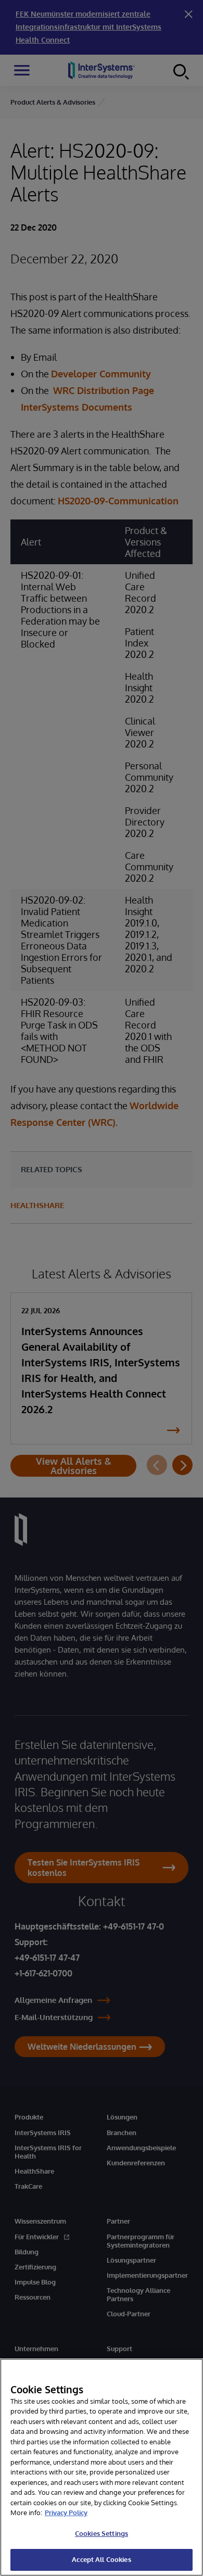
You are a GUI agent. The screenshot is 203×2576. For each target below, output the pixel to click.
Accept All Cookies (101, 2559)
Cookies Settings (102, 2533)
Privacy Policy (66, 2512)
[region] (102, 2467)
